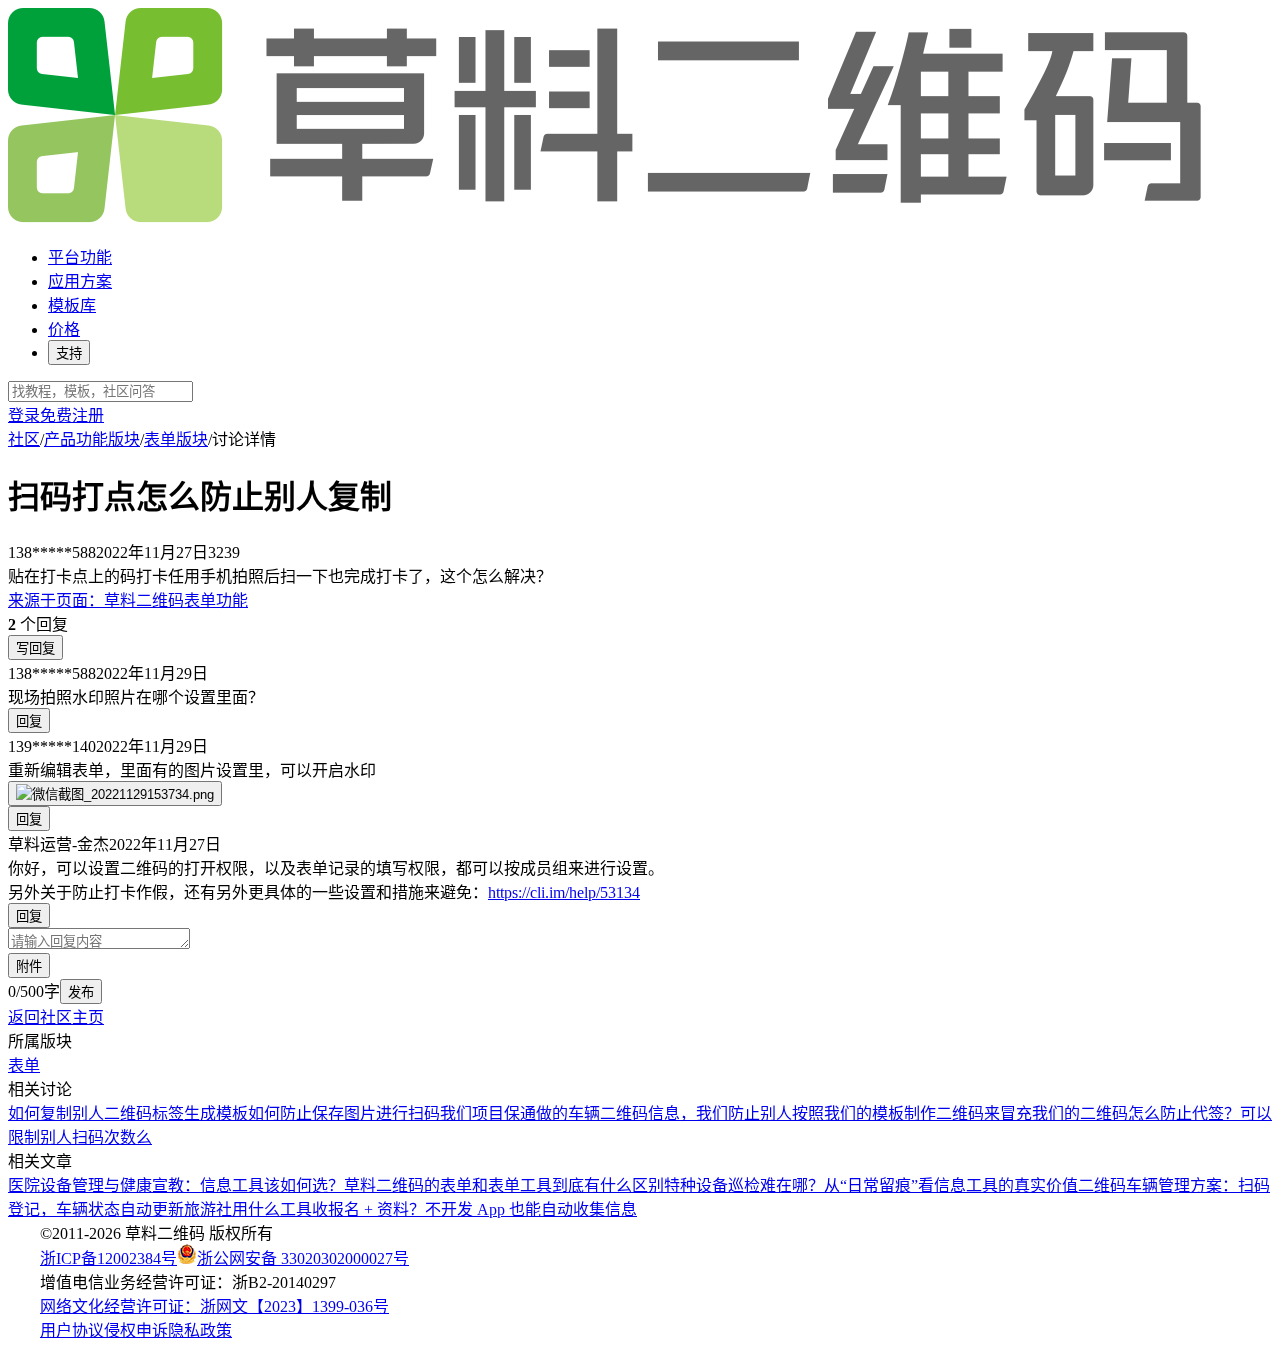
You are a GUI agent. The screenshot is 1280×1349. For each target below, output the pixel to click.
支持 (69, 353)
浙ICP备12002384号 (108, 1258)
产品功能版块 (92, 439)
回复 (29, 721)
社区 (24, 439)
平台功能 (80, 257)
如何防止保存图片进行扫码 (344, 1113)
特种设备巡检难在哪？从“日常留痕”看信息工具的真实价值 (871, 1185)
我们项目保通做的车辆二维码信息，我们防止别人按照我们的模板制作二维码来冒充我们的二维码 (784, 1113)
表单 (24, 1065)
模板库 (72, 305)
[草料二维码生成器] (608, 218)
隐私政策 (200, 1330)
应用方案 (80, 281)
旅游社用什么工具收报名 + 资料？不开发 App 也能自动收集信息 (410, 1209)
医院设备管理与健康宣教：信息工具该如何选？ (176, 1185)
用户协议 (72, 1330)
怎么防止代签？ (1184, 1113)
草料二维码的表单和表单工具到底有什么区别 (504, 1185)
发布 (81, 992)
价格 (64, 329)
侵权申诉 (136, 1330)
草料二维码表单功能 (128, 600)
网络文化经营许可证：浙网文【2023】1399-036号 (214, 1306)
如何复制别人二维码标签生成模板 (128, 1113)
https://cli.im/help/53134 (564, 892)
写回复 (35, 648)
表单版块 (176, 439)
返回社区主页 (56, 1017)
